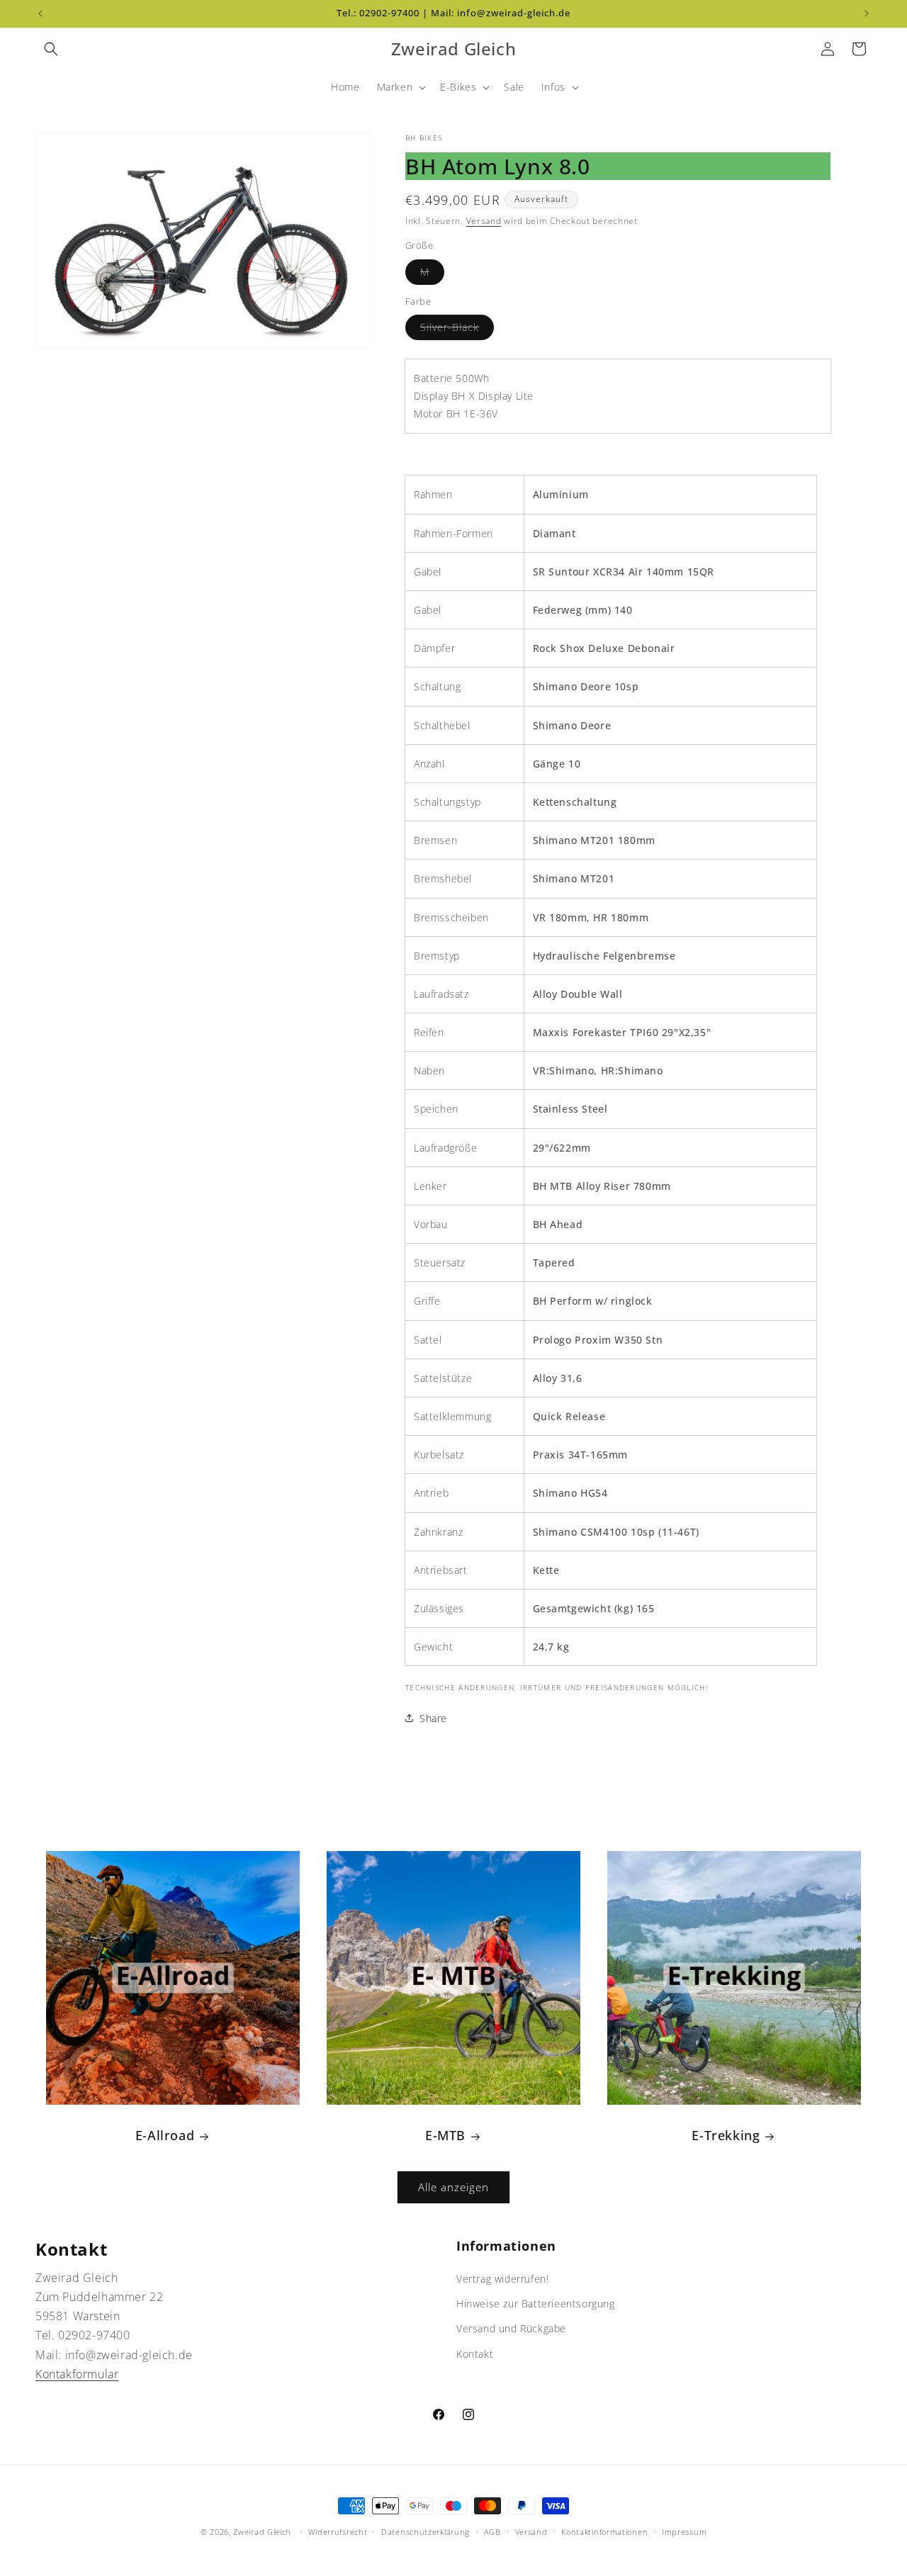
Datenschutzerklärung (426, 2532)
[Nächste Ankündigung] (867, 13)
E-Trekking (726, 2136)
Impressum (684, 2532)
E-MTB (445, 2136)
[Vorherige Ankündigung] (40, 13)
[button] (51, 49)
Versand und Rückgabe (511, 2328)
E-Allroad (165, 2136)
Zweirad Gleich (262, 2532)
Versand (484, 221)
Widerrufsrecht (338, 2532)
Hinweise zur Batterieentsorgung (536, 2304)
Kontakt (475, 2354)
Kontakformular (77, 2374)
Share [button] (433, 1718)
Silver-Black (457, 330)
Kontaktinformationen (604, 2532)
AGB (492, 2532)
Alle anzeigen (453, 2187)
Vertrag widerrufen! (502, 2279)
